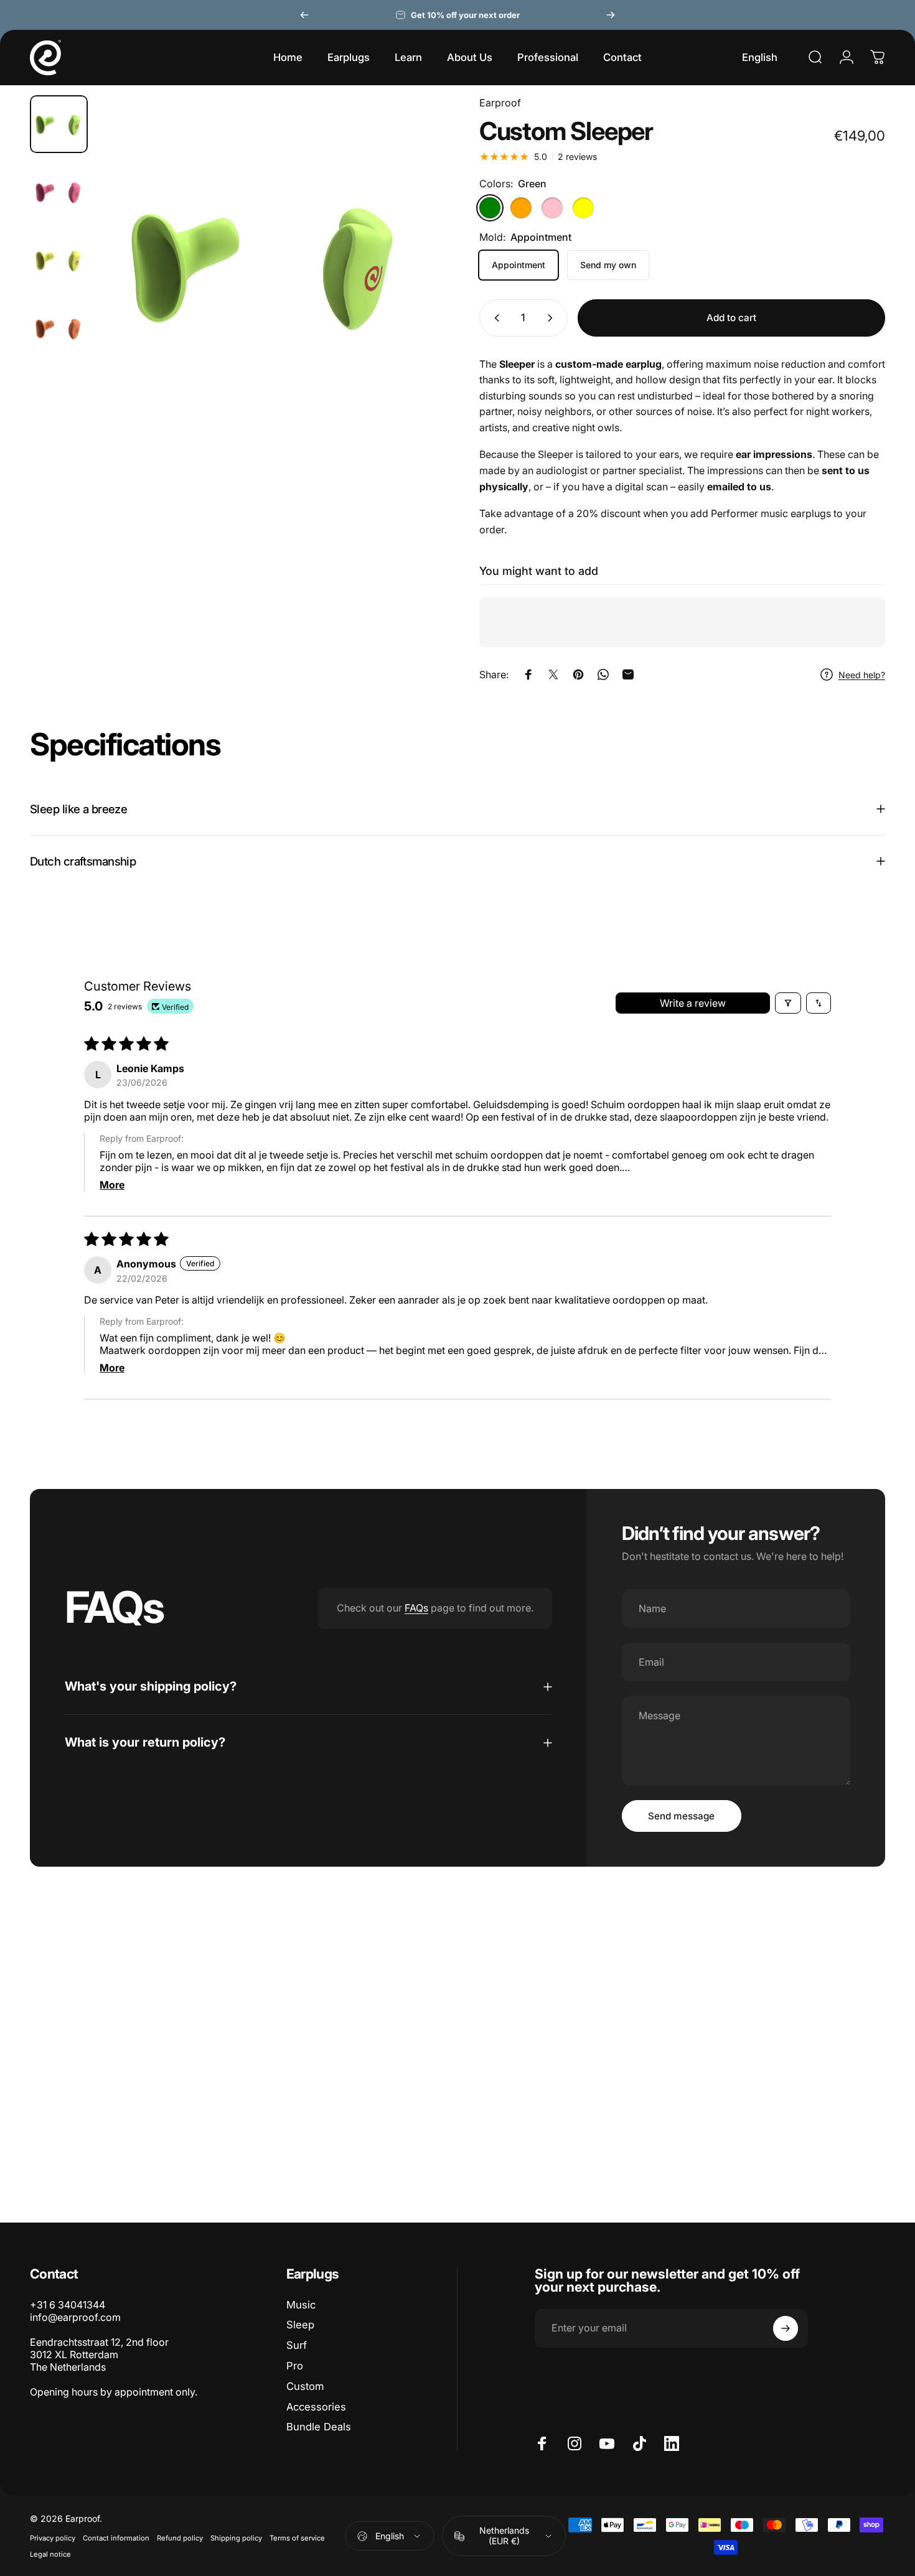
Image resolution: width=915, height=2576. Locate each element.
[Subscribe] (786, 2328)
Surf (297, 2345)
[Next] (611, 15)
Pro (295, 2366)
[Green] (490, 208)
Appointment (518, 265)
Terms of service (297, 2538)
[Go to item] (59, 124)
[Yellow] (583, 208)
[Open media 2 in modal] (267, 264)
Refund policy (180, 2538)
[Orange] (521, 208)
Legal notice (50, 2554)
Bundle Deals (319, 2427)
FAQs (416, 1608)
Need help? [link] (862, 675)
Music (301, 2305)
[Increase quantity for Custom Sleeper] (553, 318)
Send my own (608, 265)
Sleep (300, 2325)
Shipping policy (236, 2538)
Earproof (500, 103)
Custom (305, 2386)
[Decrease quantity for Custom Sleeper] (494, 318)
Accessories (316, 2407)
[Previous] (304, 15)
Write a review (693, 1003)
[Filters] (788, 1003)
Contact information (116, 2538)
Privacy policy (53, 2538)
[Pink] (552, 208)
